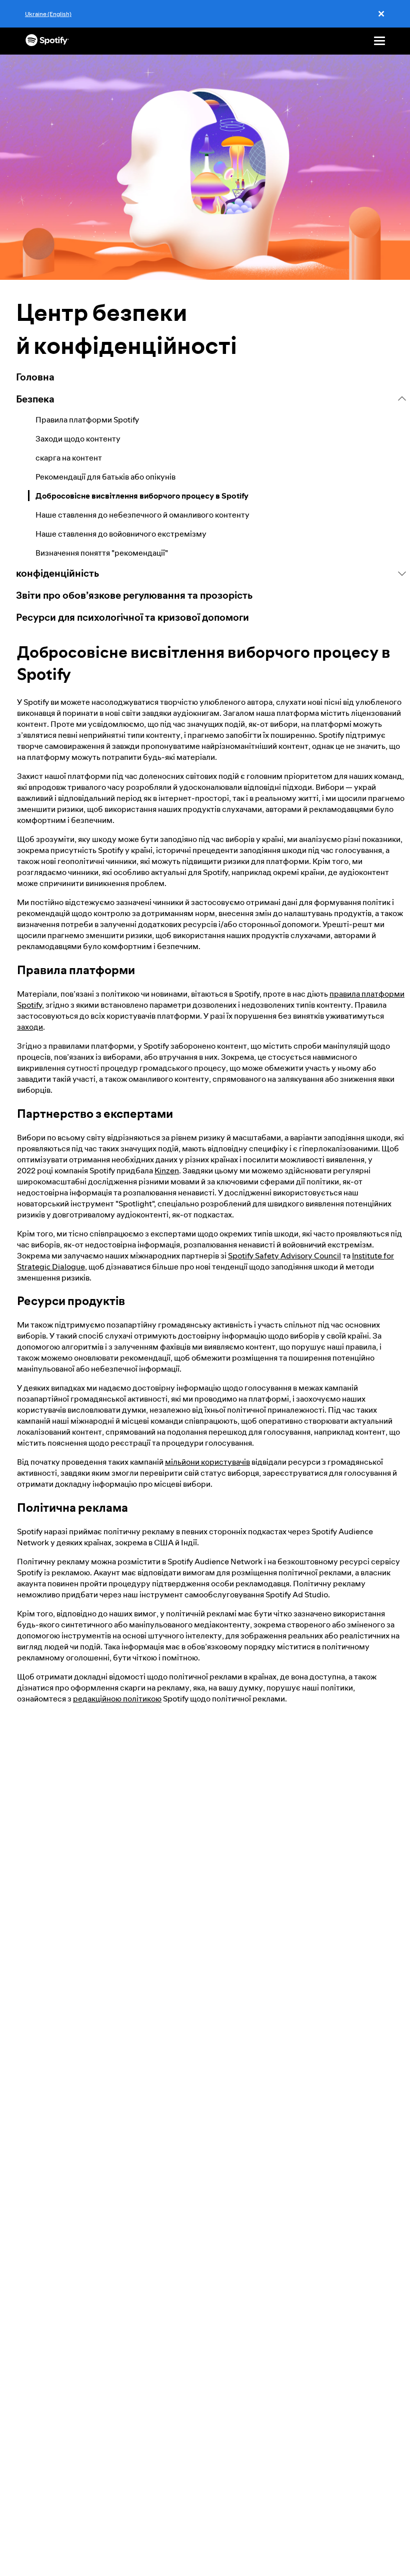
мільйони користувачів (207, 1462)
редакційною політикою (117, 1698)
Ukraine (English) (48, 14)
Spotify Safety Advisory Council (284, 1255)
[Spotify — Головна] (47, 41)
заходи (30, 1027)
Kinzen (167, 1170)
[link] (211, 377)
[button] (211, 399)
